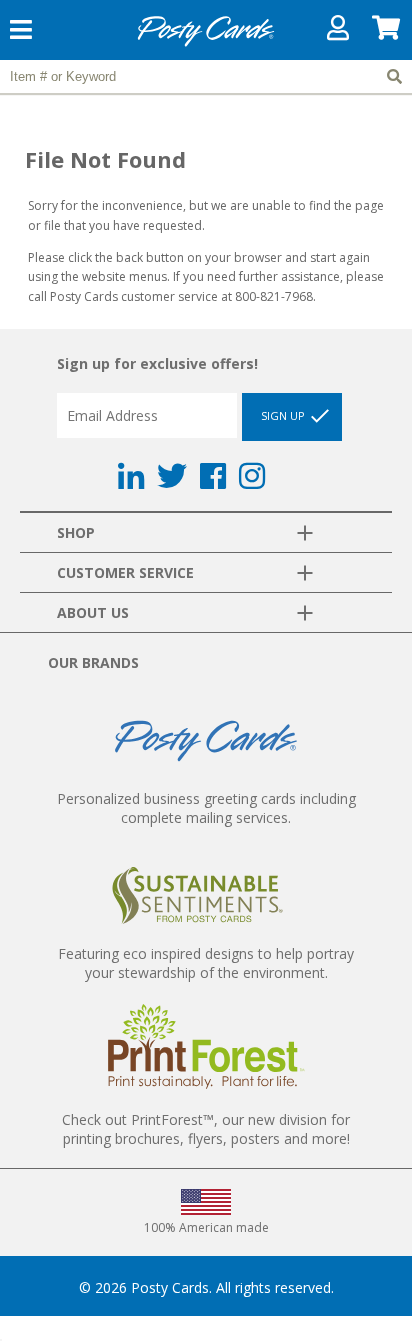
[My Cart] (387, 32)
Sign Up (284, 415)
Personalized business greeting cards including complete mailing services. (206, 808)
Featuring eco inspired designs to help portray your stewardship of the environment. (206, 963)
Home (206, 43)
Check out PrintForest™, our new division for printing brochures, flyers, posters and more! (206, 1129)
